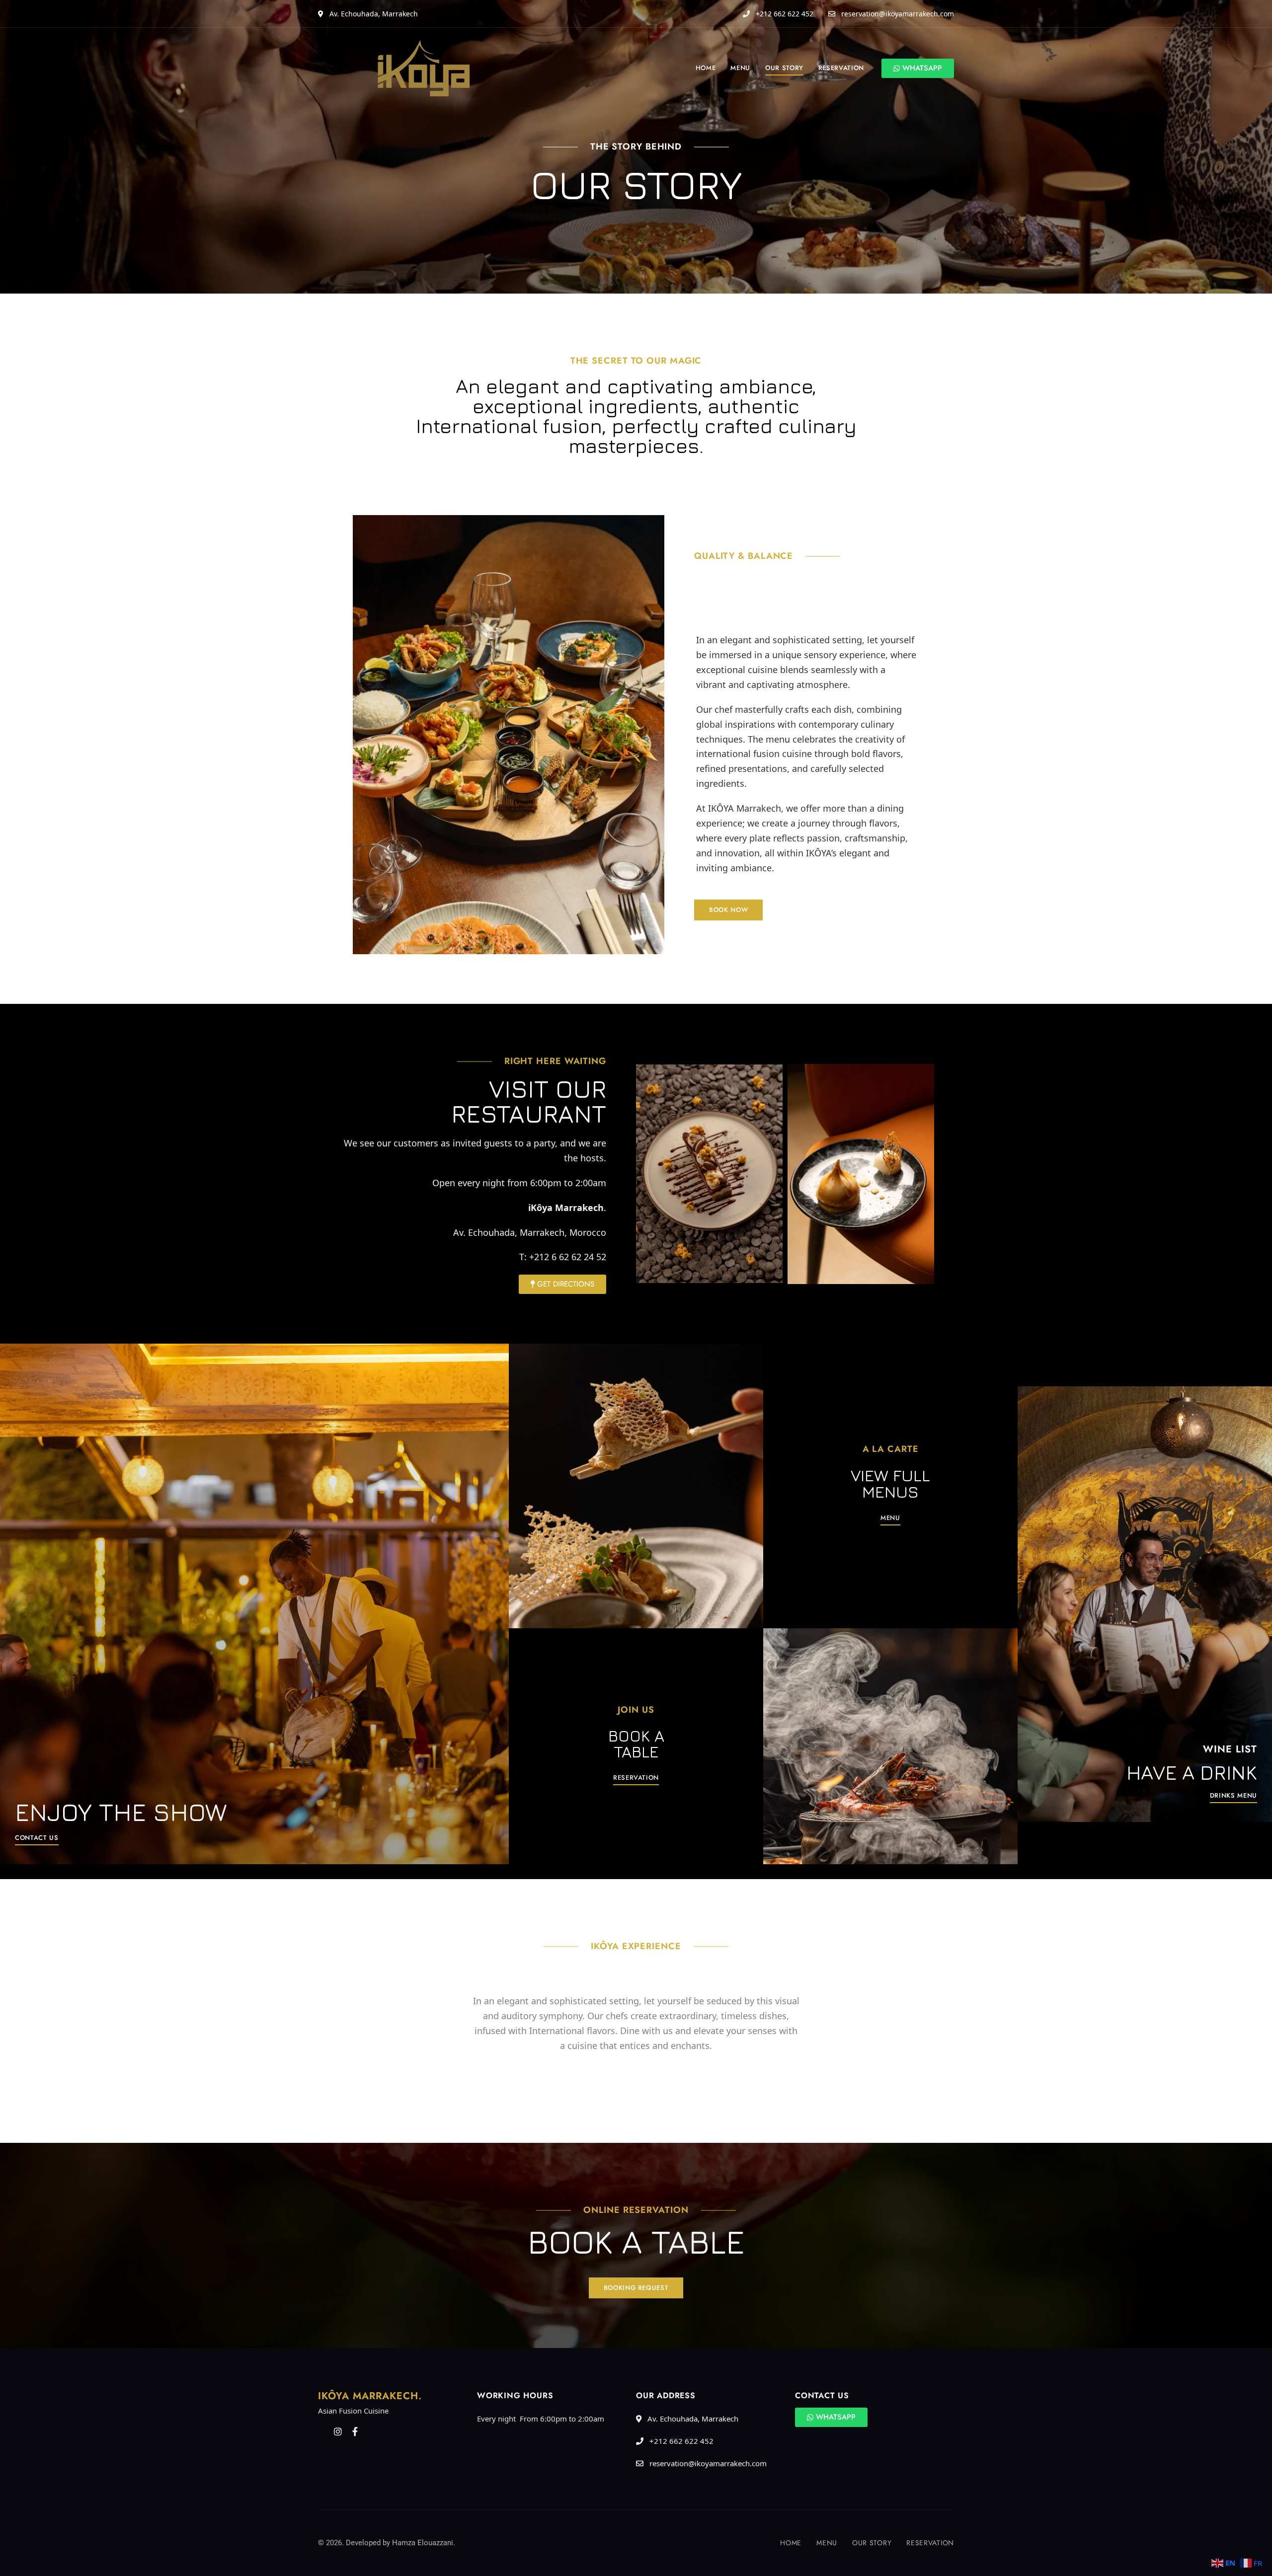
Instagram (338, 2431)
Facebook (355, 2431)
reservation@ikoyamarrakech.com (897, 14)
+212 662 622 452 (784, 14)
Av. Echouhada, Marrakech (373, 14)
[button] (728, 910)
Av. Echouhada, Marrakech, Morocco (530, 1232)
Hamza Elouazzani (423, 2543)
